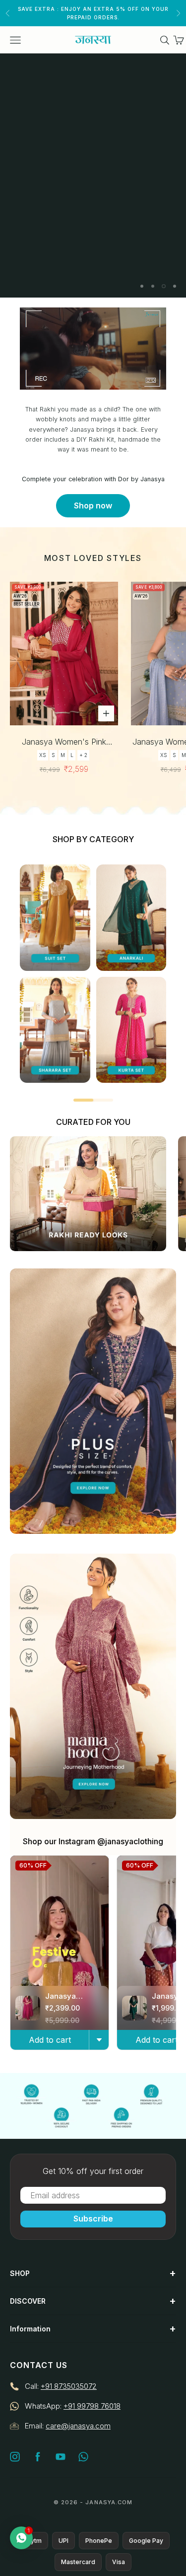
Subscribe (93, 2219)
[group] (93, 176)
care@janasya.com (78, 2426)
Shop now (93, 505)
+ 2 (83, 755)
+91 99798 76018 (92, 2406)
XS (43, 755)
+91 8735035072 (69, 2386)
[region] (93, 176)
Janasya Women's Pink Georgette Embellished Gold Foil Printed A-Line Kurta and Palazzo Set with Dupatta (64, 742)
